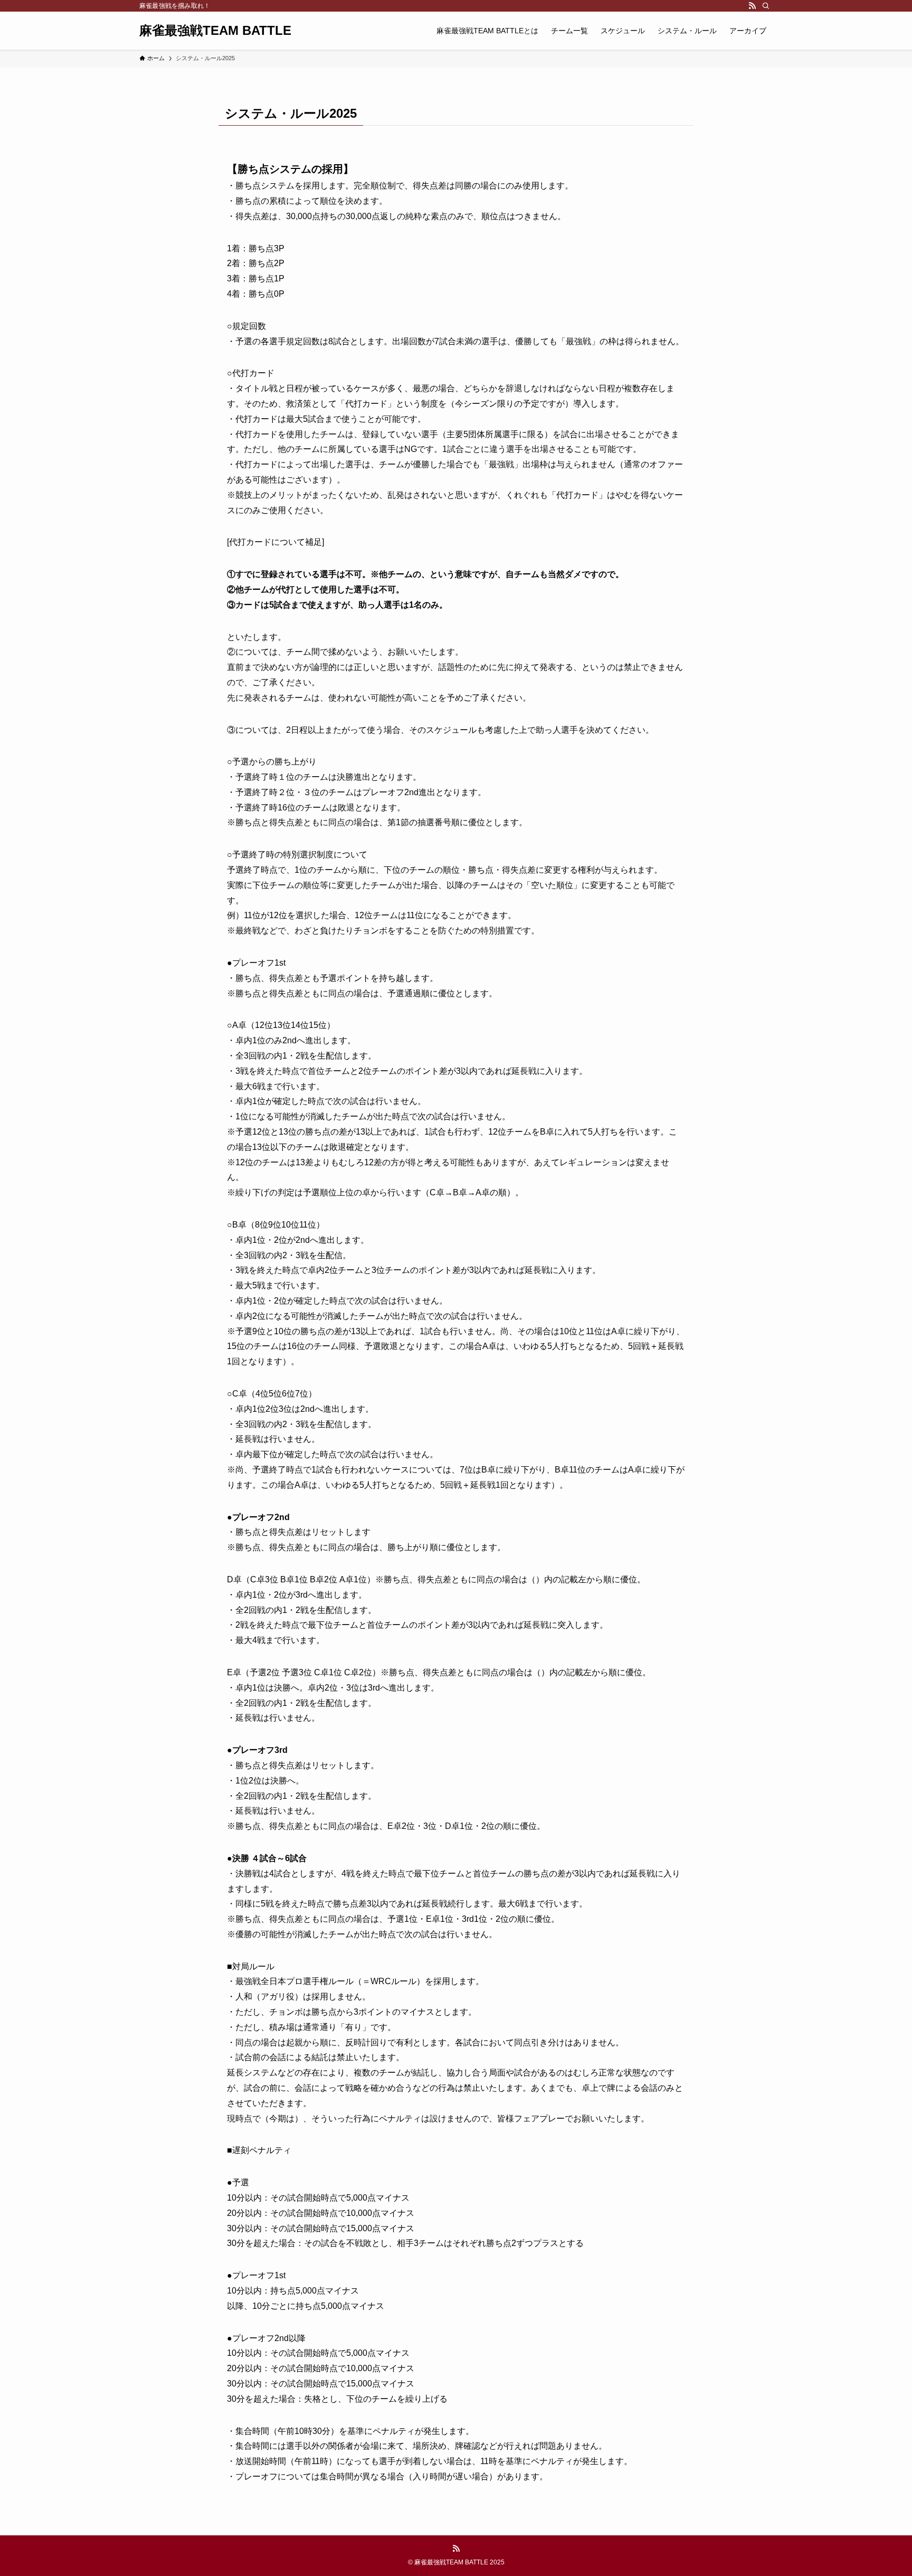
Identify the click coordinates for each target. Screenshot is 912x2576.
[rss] (752, 6)
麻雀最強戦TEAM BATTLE (215, 31)
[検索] (766, 6)
